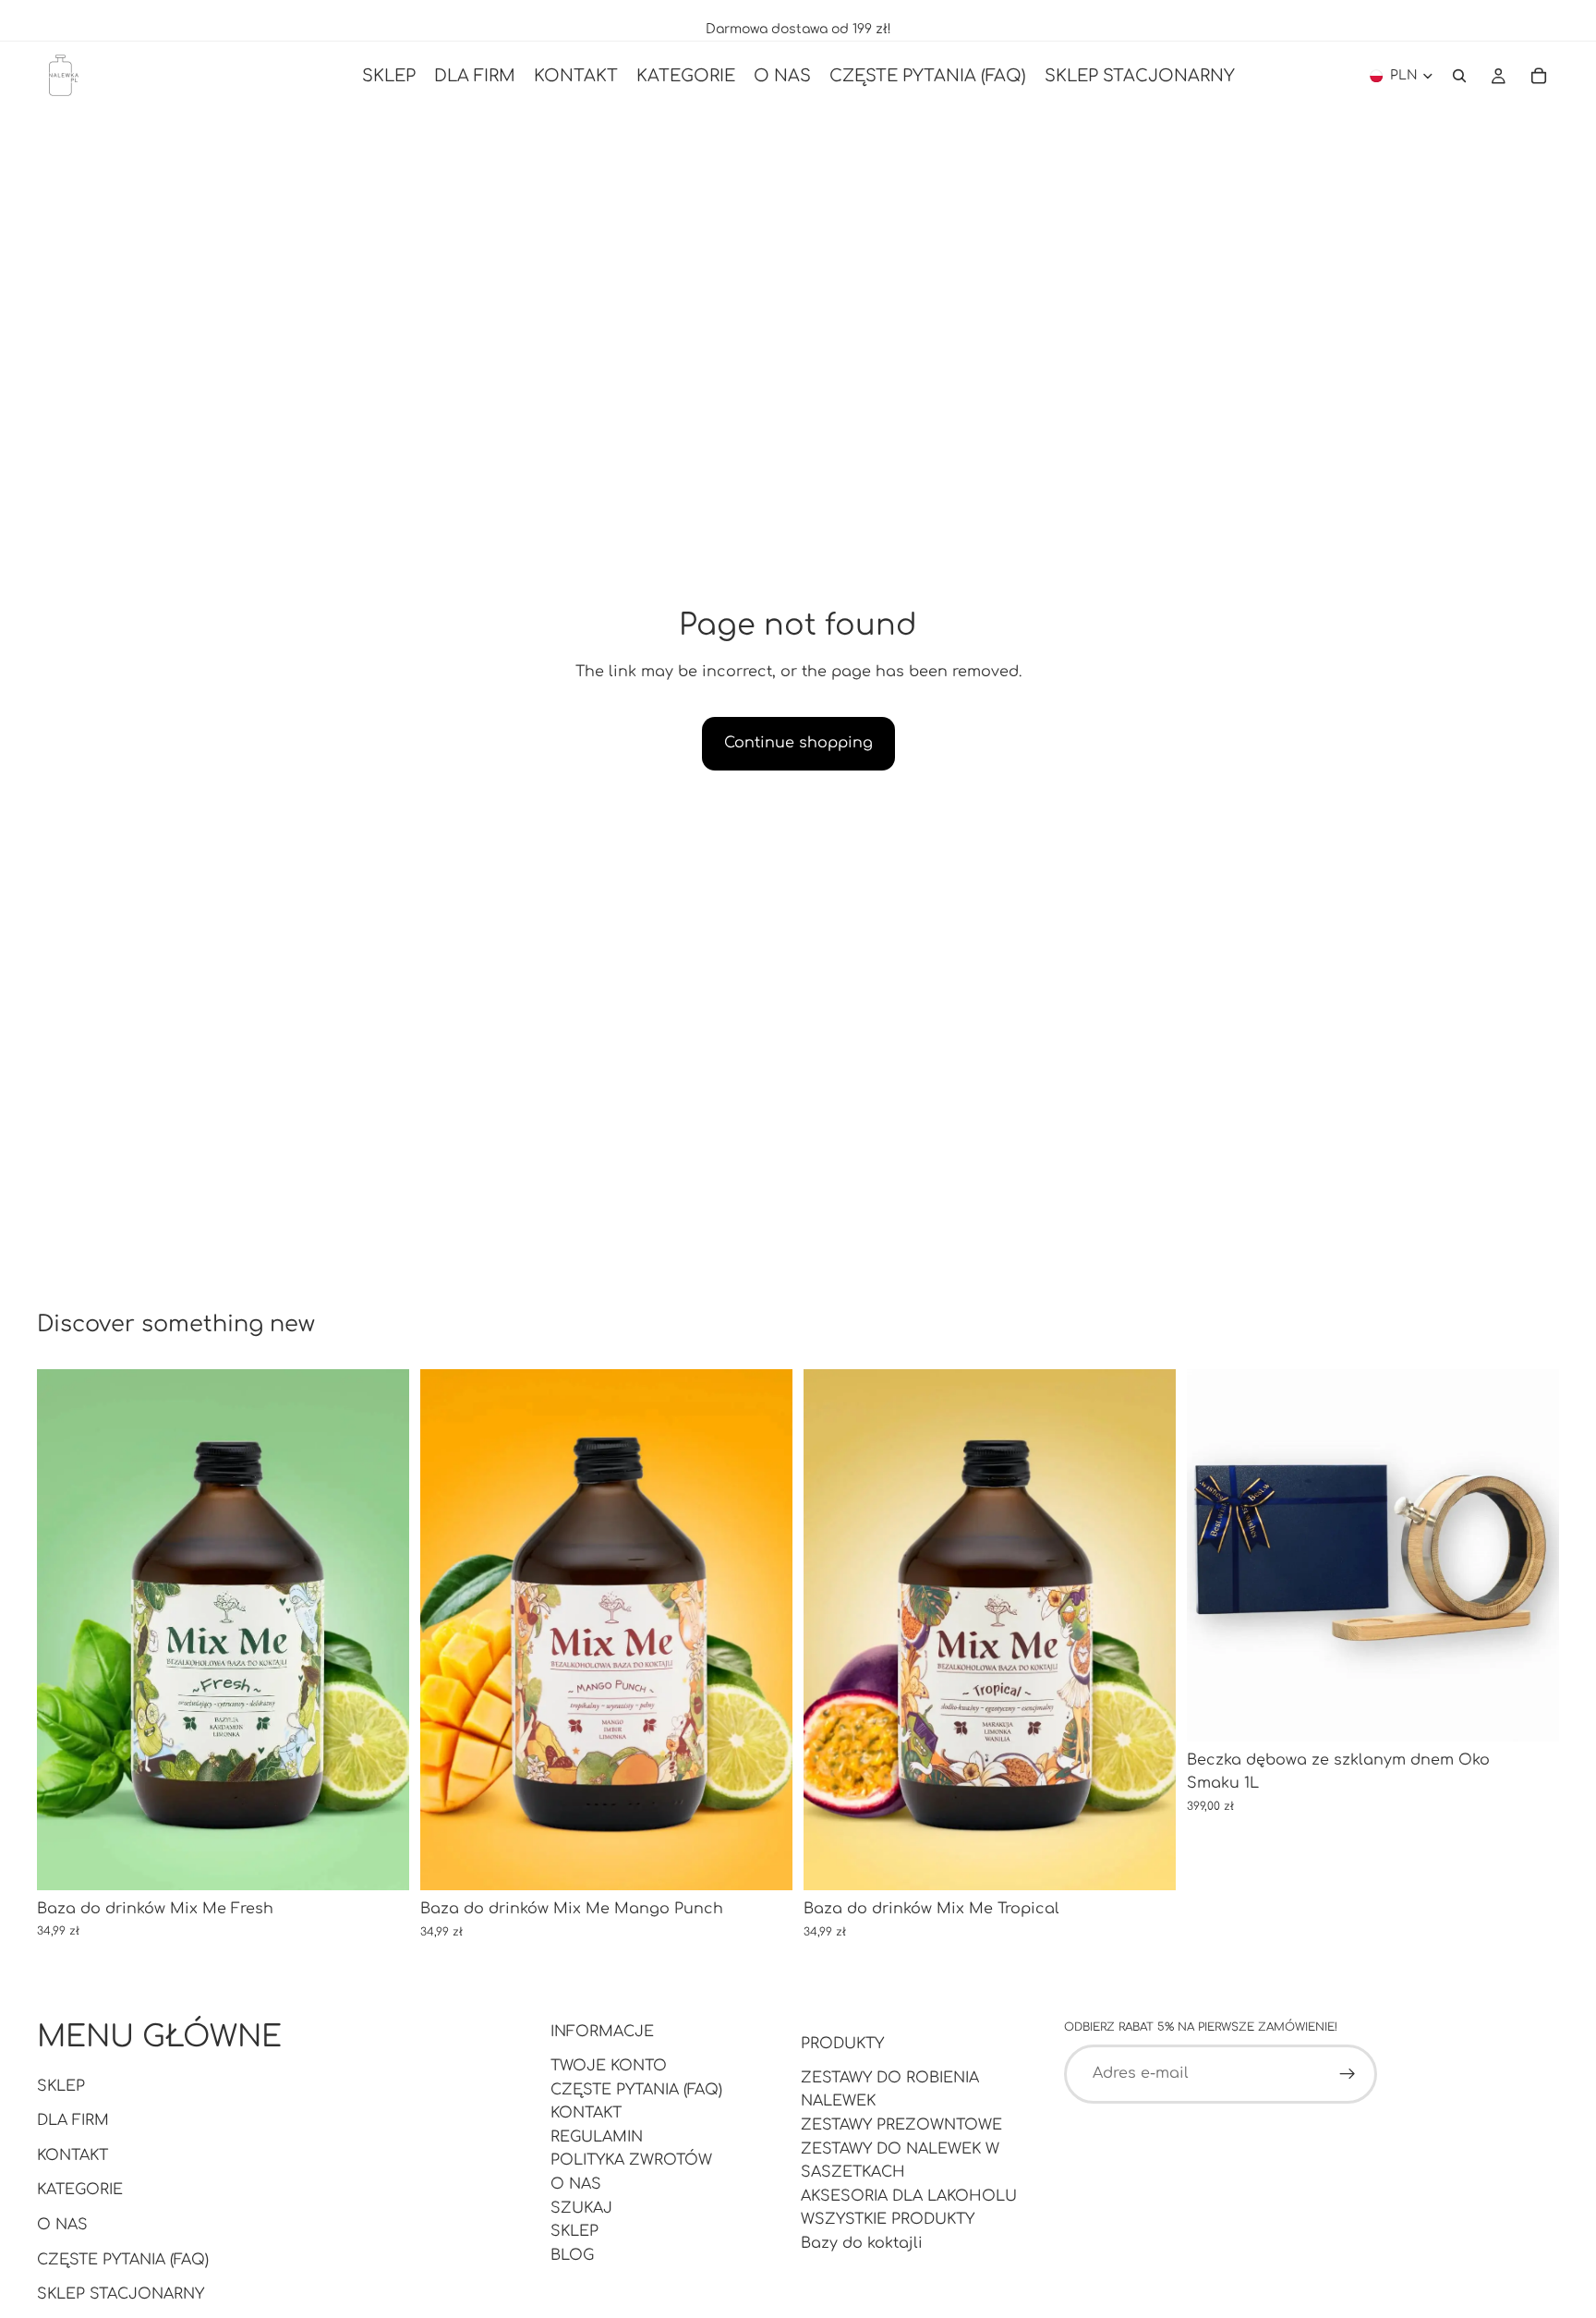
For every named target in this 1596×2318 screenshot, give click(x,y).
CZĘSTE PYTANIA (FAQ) (123, 2260)
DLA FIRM (73, 2120)
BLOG (572, 2255)
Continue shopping (798, 743)
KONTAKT (73, 2155)
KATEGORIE (80, 2190)
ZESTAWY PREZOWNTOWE (901, 2125)
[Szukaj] (1459, 76)
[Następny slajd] (381, 1630)
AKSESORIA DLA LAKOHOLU (909, 2196)
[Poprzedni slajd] (65, 1630)
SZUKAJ (581, 2208)
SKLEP (61, 2086)
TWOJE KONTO (609, 2066)
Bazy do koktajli (862, 2243)
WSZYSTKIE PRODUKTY (888, 2219)
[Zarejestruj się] (1348, 2074)
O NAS (62, 2225)
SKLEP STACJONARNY (121, 2294)
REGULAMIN (597, 2137)
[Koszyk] (1539, 76)
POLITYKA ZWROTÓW (631, 2160)
